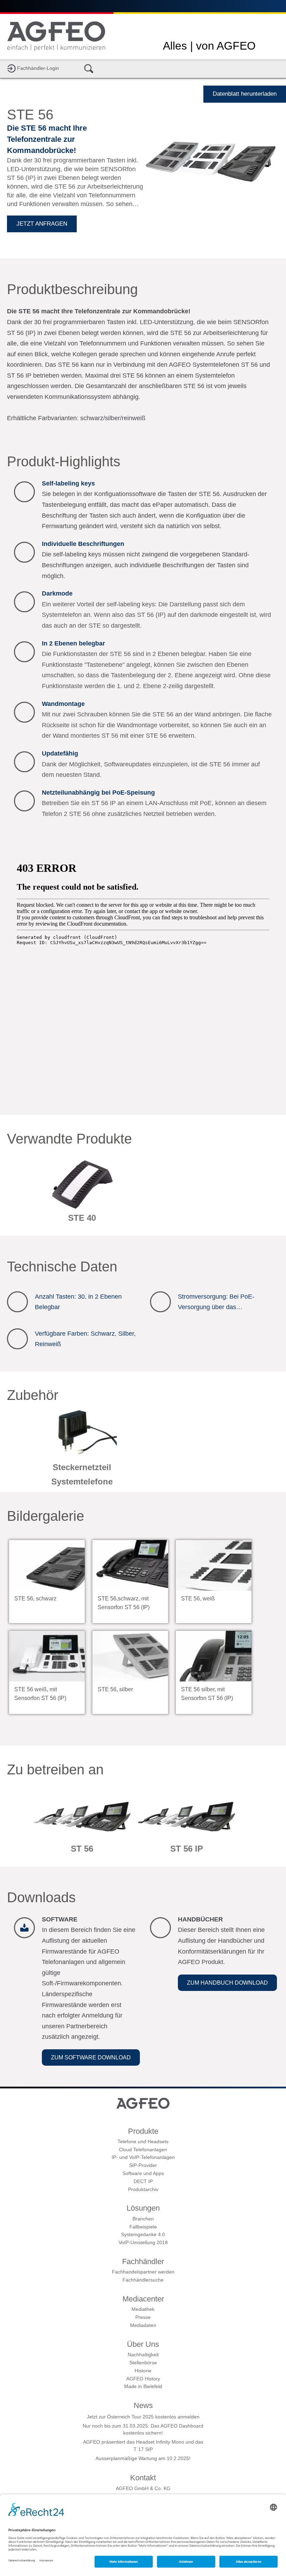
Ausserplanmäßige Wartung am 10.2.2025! (143, 2458)
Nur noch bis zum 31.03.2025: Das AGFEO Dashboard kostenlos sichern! (143, 2429)
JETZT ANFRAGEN (42, 224)
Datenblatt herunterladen (245, 94)
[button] (91, 2057)
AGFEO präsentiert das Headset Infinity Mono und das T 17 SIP (143, 2445)
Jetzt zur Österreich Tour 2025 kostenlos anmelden (143, 2417)
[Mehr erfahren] (82, 1194)
